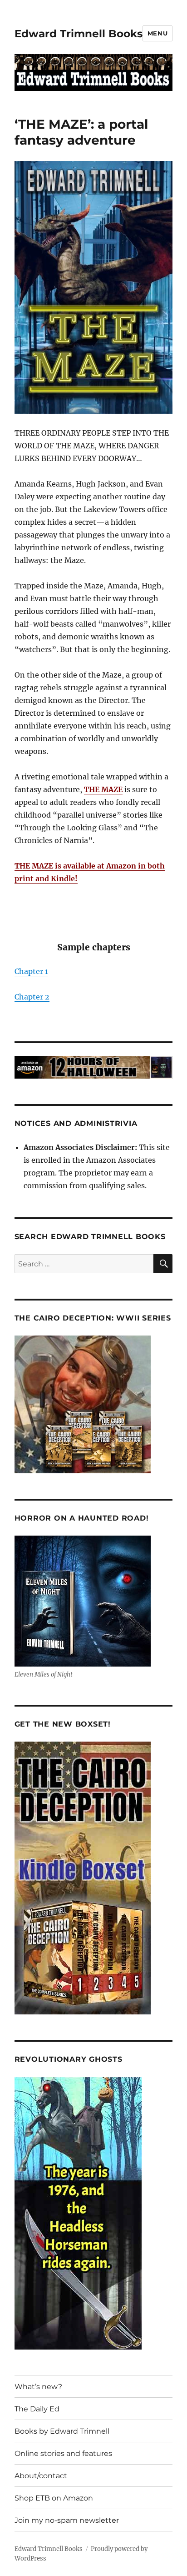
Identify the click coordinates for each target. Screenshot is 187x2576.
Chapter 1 (31, 971)
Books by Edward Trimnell (62, 2431)
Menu (157, 33)
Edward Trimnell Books (79, 34)
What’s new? (38, 2387)
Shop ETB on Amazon (54, 2498)
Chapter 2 (32, 997)
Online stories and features (63, 2453)
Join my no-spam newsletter (67, 2520)
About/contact (41, 2476)
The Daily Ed (37, 2409)
